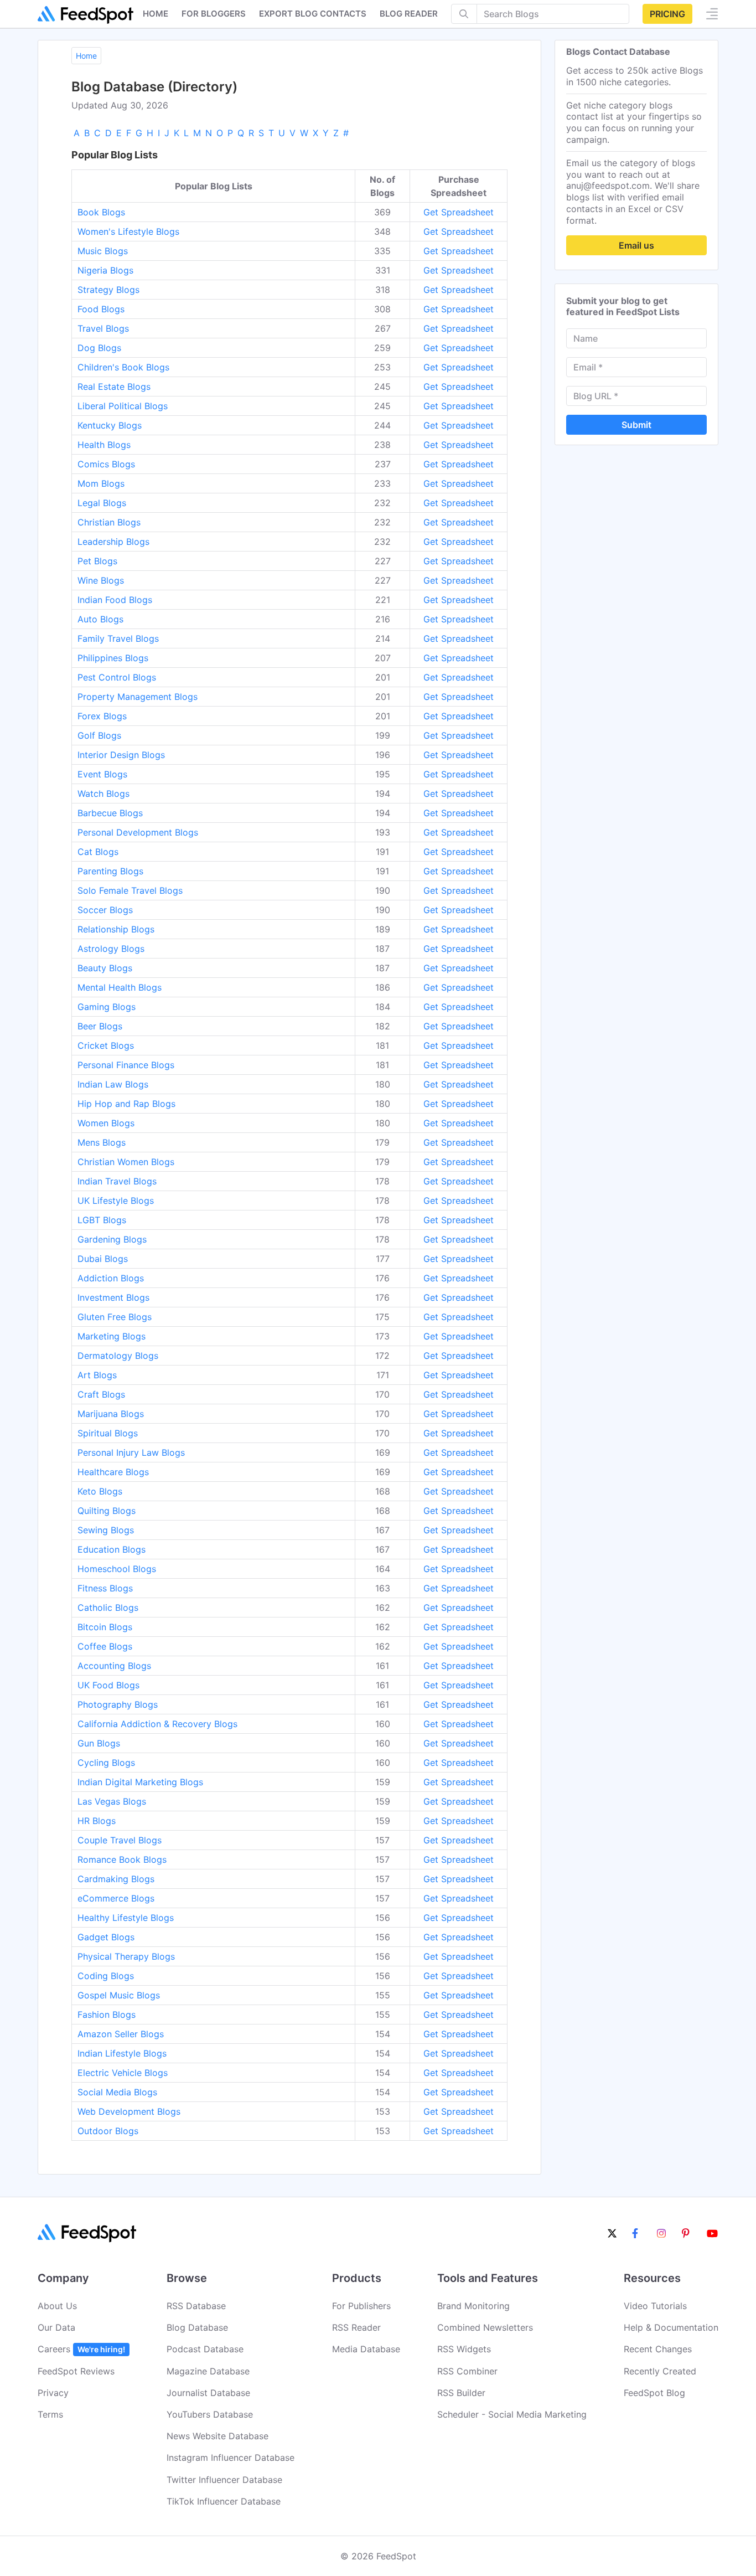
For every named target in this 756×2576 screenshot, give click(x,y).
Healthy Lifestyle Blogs (126, 1918)
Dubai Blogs (103, 1259)
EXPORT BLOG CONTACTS (313, 14)
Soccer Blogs (105, 910)
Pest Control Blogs (117, 677)
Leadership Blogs (113, 542)
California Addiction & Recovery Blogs (157, 1724)
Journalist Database (208, 2393)
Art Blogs (97, 1375)
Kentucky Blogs (110, 425)
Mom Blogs (101, 483)
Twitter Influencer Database (224, 2480)
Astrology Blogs (111, 949)
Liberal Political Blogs (123, 406)
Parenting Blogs (110, 871)
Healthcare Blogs (113, 1472)
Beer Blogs (100, 1026)
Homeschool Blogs (117, 1569)
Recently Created (660, 2371)
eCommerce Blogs (116, 1898)
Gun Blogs (99, 1743)
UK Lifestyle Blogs (116, 1201)
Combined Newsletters (485, 2327)
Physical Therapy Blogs (126, 1956)
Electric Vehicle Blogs (123, 2073)
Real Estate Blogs (114, 387)
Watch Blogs (103, 794)
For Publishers (361, 2306)
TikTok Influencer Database (224, 2501)
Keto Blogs (100, 1491)
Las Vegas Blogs (112, 1801)
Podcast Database (205, 2349)
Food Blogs (101, 309)
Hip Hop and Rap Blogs (126, 1104)
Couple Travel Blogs (120, 1840)
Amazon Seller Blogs (121, 2034)
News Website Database (218, 2436)
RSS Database (196, 2306)
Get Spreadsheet (459, 212)
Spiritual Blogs (108, 1433)
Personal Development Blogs (138, 832)
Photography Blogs (118, 1704)
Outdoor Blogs (108, 2131)
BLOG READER (409, 14)
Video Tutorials (655, 2306)
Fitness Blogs (105, 1588)
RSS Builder (461, 2393)
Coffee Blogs (105, 1646)
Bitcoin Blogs (105, 1627)
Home (156, 14)
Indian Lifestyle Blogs (122, 2053)
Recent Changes (658, 2349)
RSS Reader (356, 2327)
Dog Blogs (99, 348)
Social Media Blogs (117, 2092)
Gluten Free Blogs (115, 1317)
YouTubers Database (210, 2414)
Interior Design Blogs (121, 755)
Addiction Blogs (111, 1278)
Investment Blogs (113, 1297)
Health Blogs (104, 445)
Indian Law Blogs (113, 1084)
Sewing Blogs (106, 1530)
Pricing (667, 14)
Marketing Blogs (112, 1336)
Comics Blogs (106, 464)
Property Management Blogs (138, 697)
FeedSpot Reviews (76, 2371)
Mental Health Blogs (120, 987)
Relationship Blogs (116, 929)
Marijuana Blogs (111, 1414)
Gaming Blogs (107, 1007)
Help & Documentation (671, 2327)
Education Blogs (112, 1549)
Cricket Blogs (106, 1045)
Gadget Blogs (106, 1937)
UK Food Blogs (108, 1685)
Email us (636, 245)
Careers (81, 2349)
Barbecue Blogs (110, 813)
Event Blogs (102, 774)
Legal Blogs (102, 503)
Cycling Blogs (106, 1763)
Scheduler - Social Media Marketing (512, 2414)
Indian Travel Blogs (117, 1181)
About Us (57, 2306)
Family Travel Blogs (118, 638)
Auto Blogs (100, 619)
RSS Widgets (464, 2349)
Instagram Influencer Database (231, 2457)
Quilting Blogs (107, 1511)
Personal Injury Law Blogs (131, 1452)
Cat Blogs (98, 852)
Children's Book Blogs (123, 367)
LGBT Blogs (102, 1220)
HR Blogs (97, 1821)
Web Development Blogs (129, 2111)
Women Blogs (106, 1123)
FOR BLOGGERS (214, 14)
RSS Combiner (467, 2371)
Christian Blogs (109, 522)
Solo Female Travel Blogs (130, 890)
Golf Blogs (99, 735)
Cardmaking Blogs (116, 1879)
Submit (636, 425)
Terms (50, 2414)
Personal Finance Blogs (126, 1065)
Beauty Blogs (105, 968)
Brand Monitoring (473, 2306)
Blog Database (197, 2327)
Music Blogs (103, 251)
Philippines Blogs (113, 658)
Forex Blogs (102, 716)
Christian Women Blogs (126, 1162)
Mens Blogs (102, 1142)
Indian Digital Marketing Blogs (140, 1782)
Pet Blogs (97, 561)
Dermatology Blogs (118, 1356)
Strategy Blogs (108, 290)
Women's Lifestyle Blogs (128, 231)
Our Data (56, 2327)
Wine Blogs (101, 580)
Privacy (53, 2393)
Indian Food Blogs (115, 600)
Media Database (366, 2349)
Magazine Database (208, 2371)
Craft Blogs (101, 1394)
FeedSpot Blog (654, 2393)
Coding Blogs (106, 1976)
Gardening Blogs (112, 1239)
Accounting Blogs (114, 1666)
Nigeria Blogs (105, 270)
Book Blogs (101, 212)
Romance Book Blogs (122, 1859)
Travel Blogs (103, 328)
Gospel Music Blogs (119, 1995)
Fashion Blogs (107, 2015)
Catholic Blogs (108, 1608)
